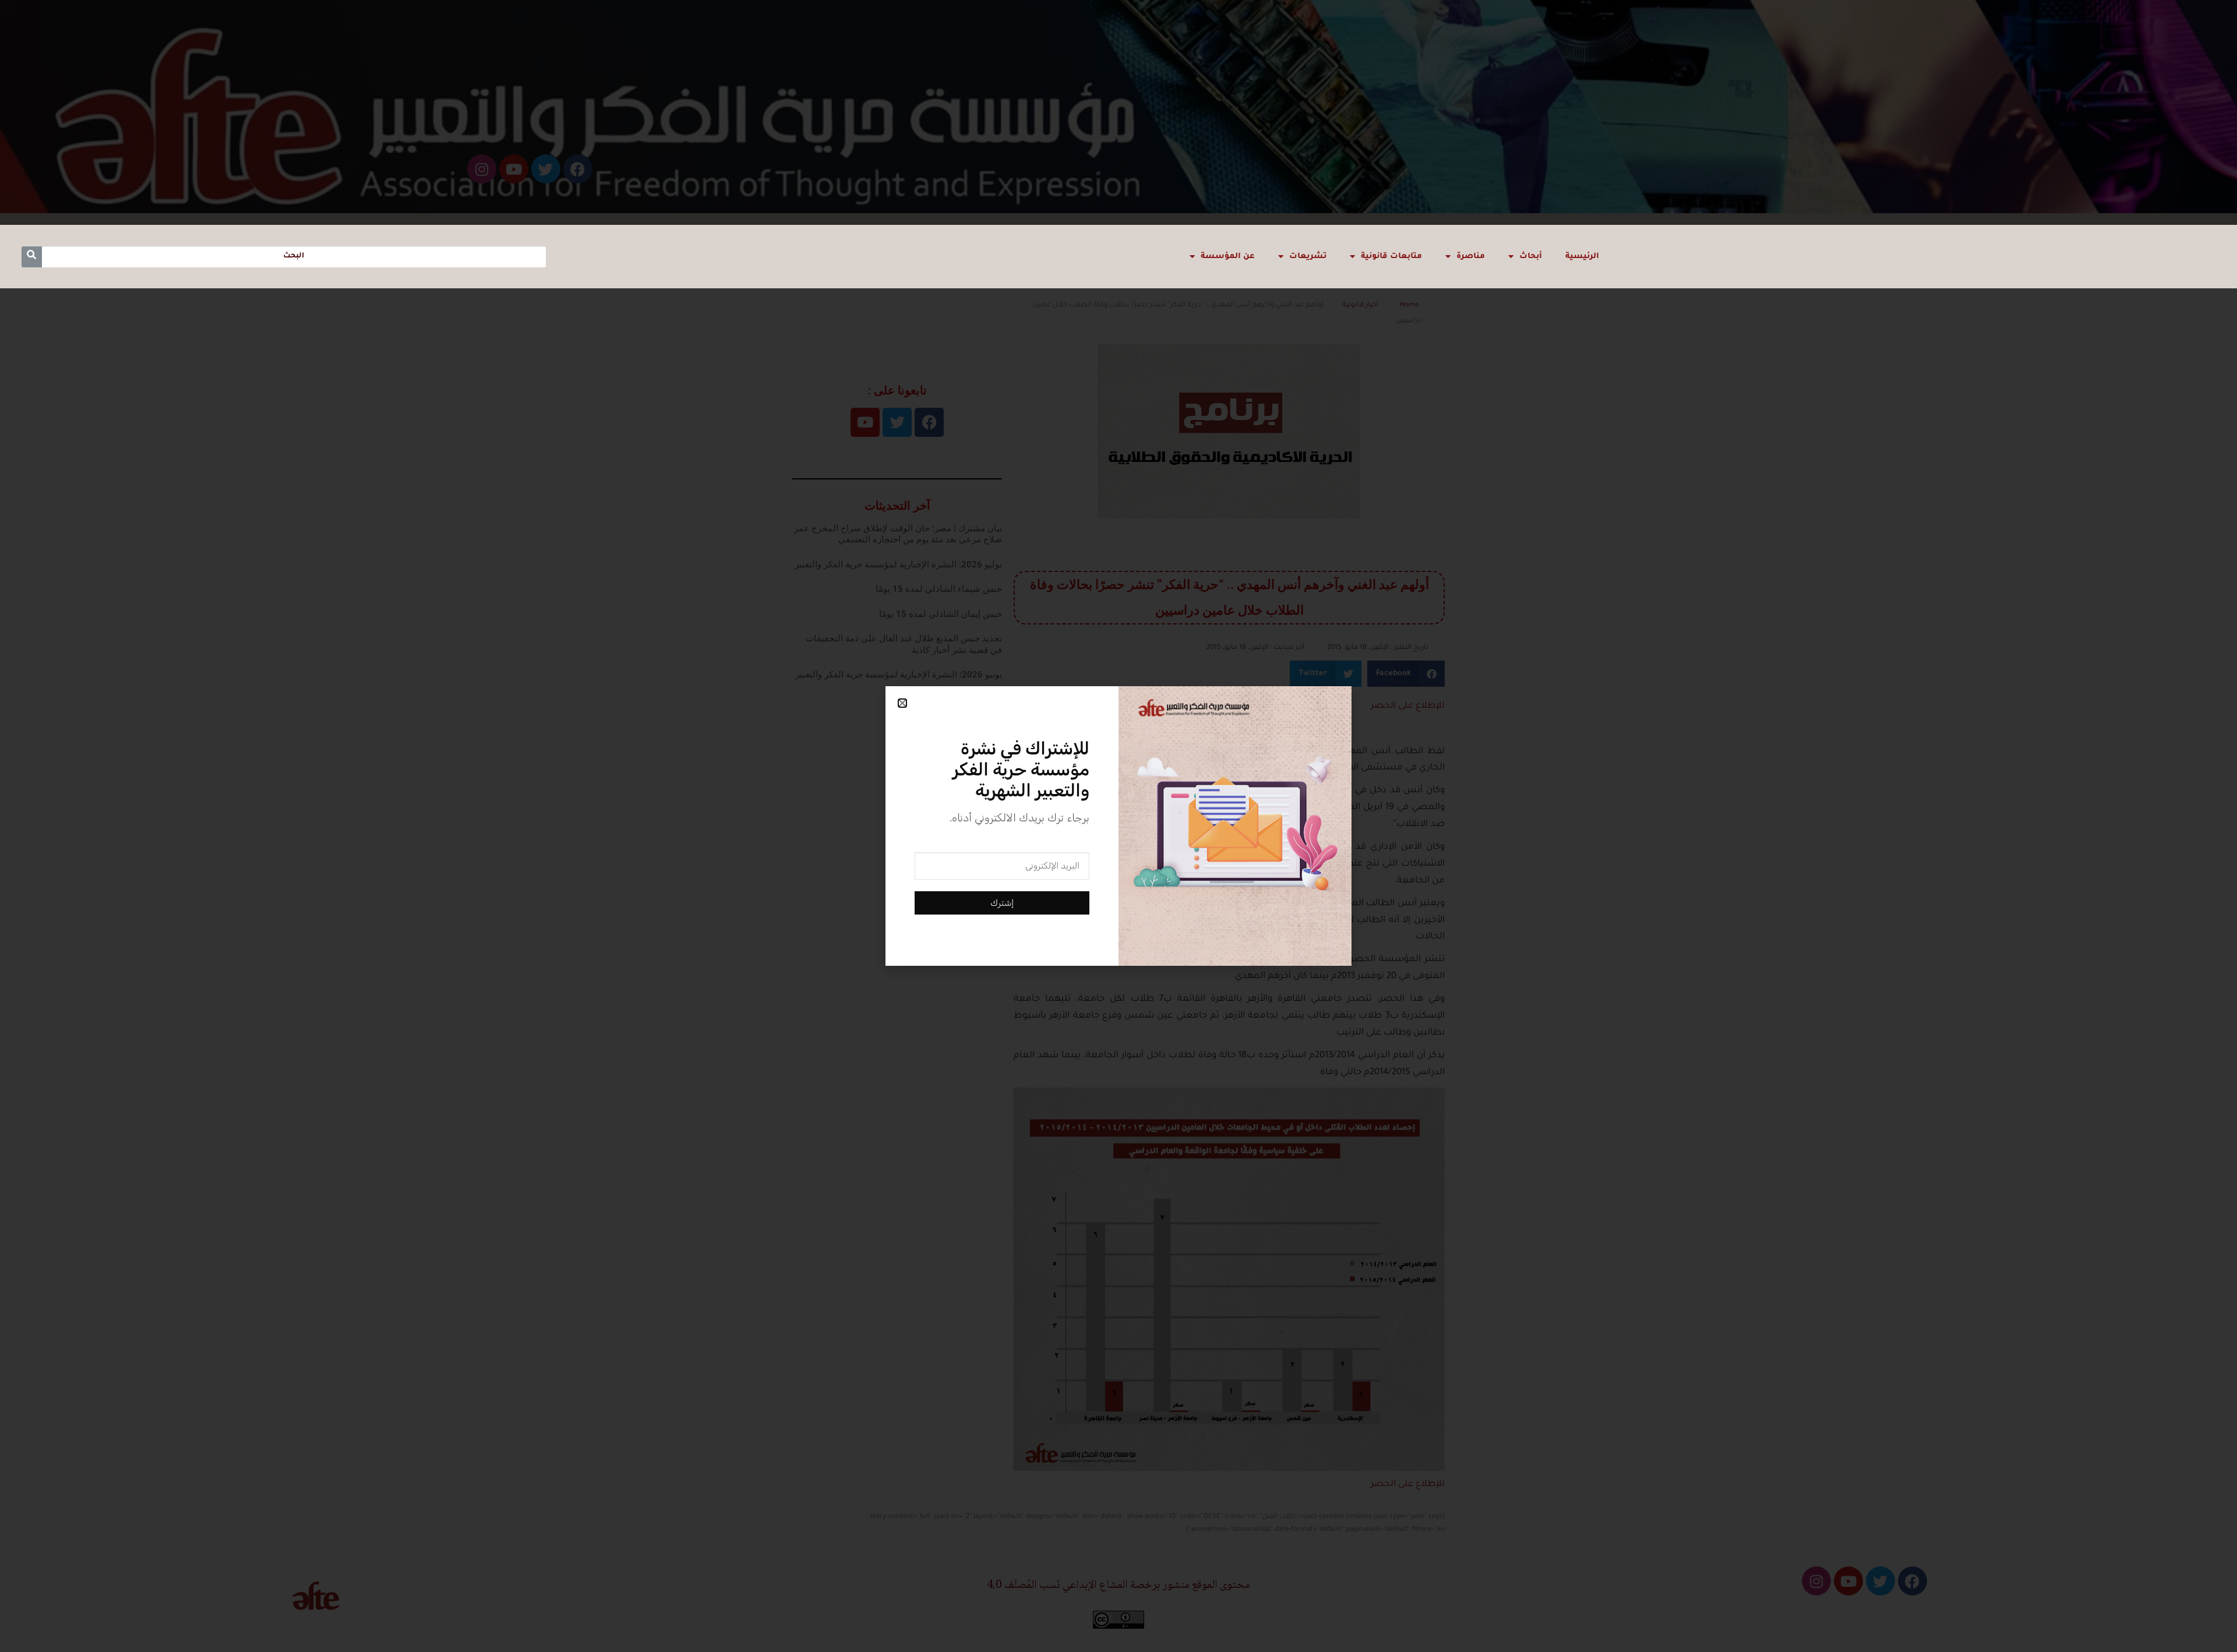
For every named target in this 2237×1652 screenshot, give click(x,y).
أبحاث (1531, 257)
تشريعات (1308, 257)
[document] (1118, 826)
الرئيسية (1582, 257)
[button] (902, 703)
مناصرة (1471, 257)
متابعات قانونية (1391, 257)
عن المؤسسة (1228, 257)
